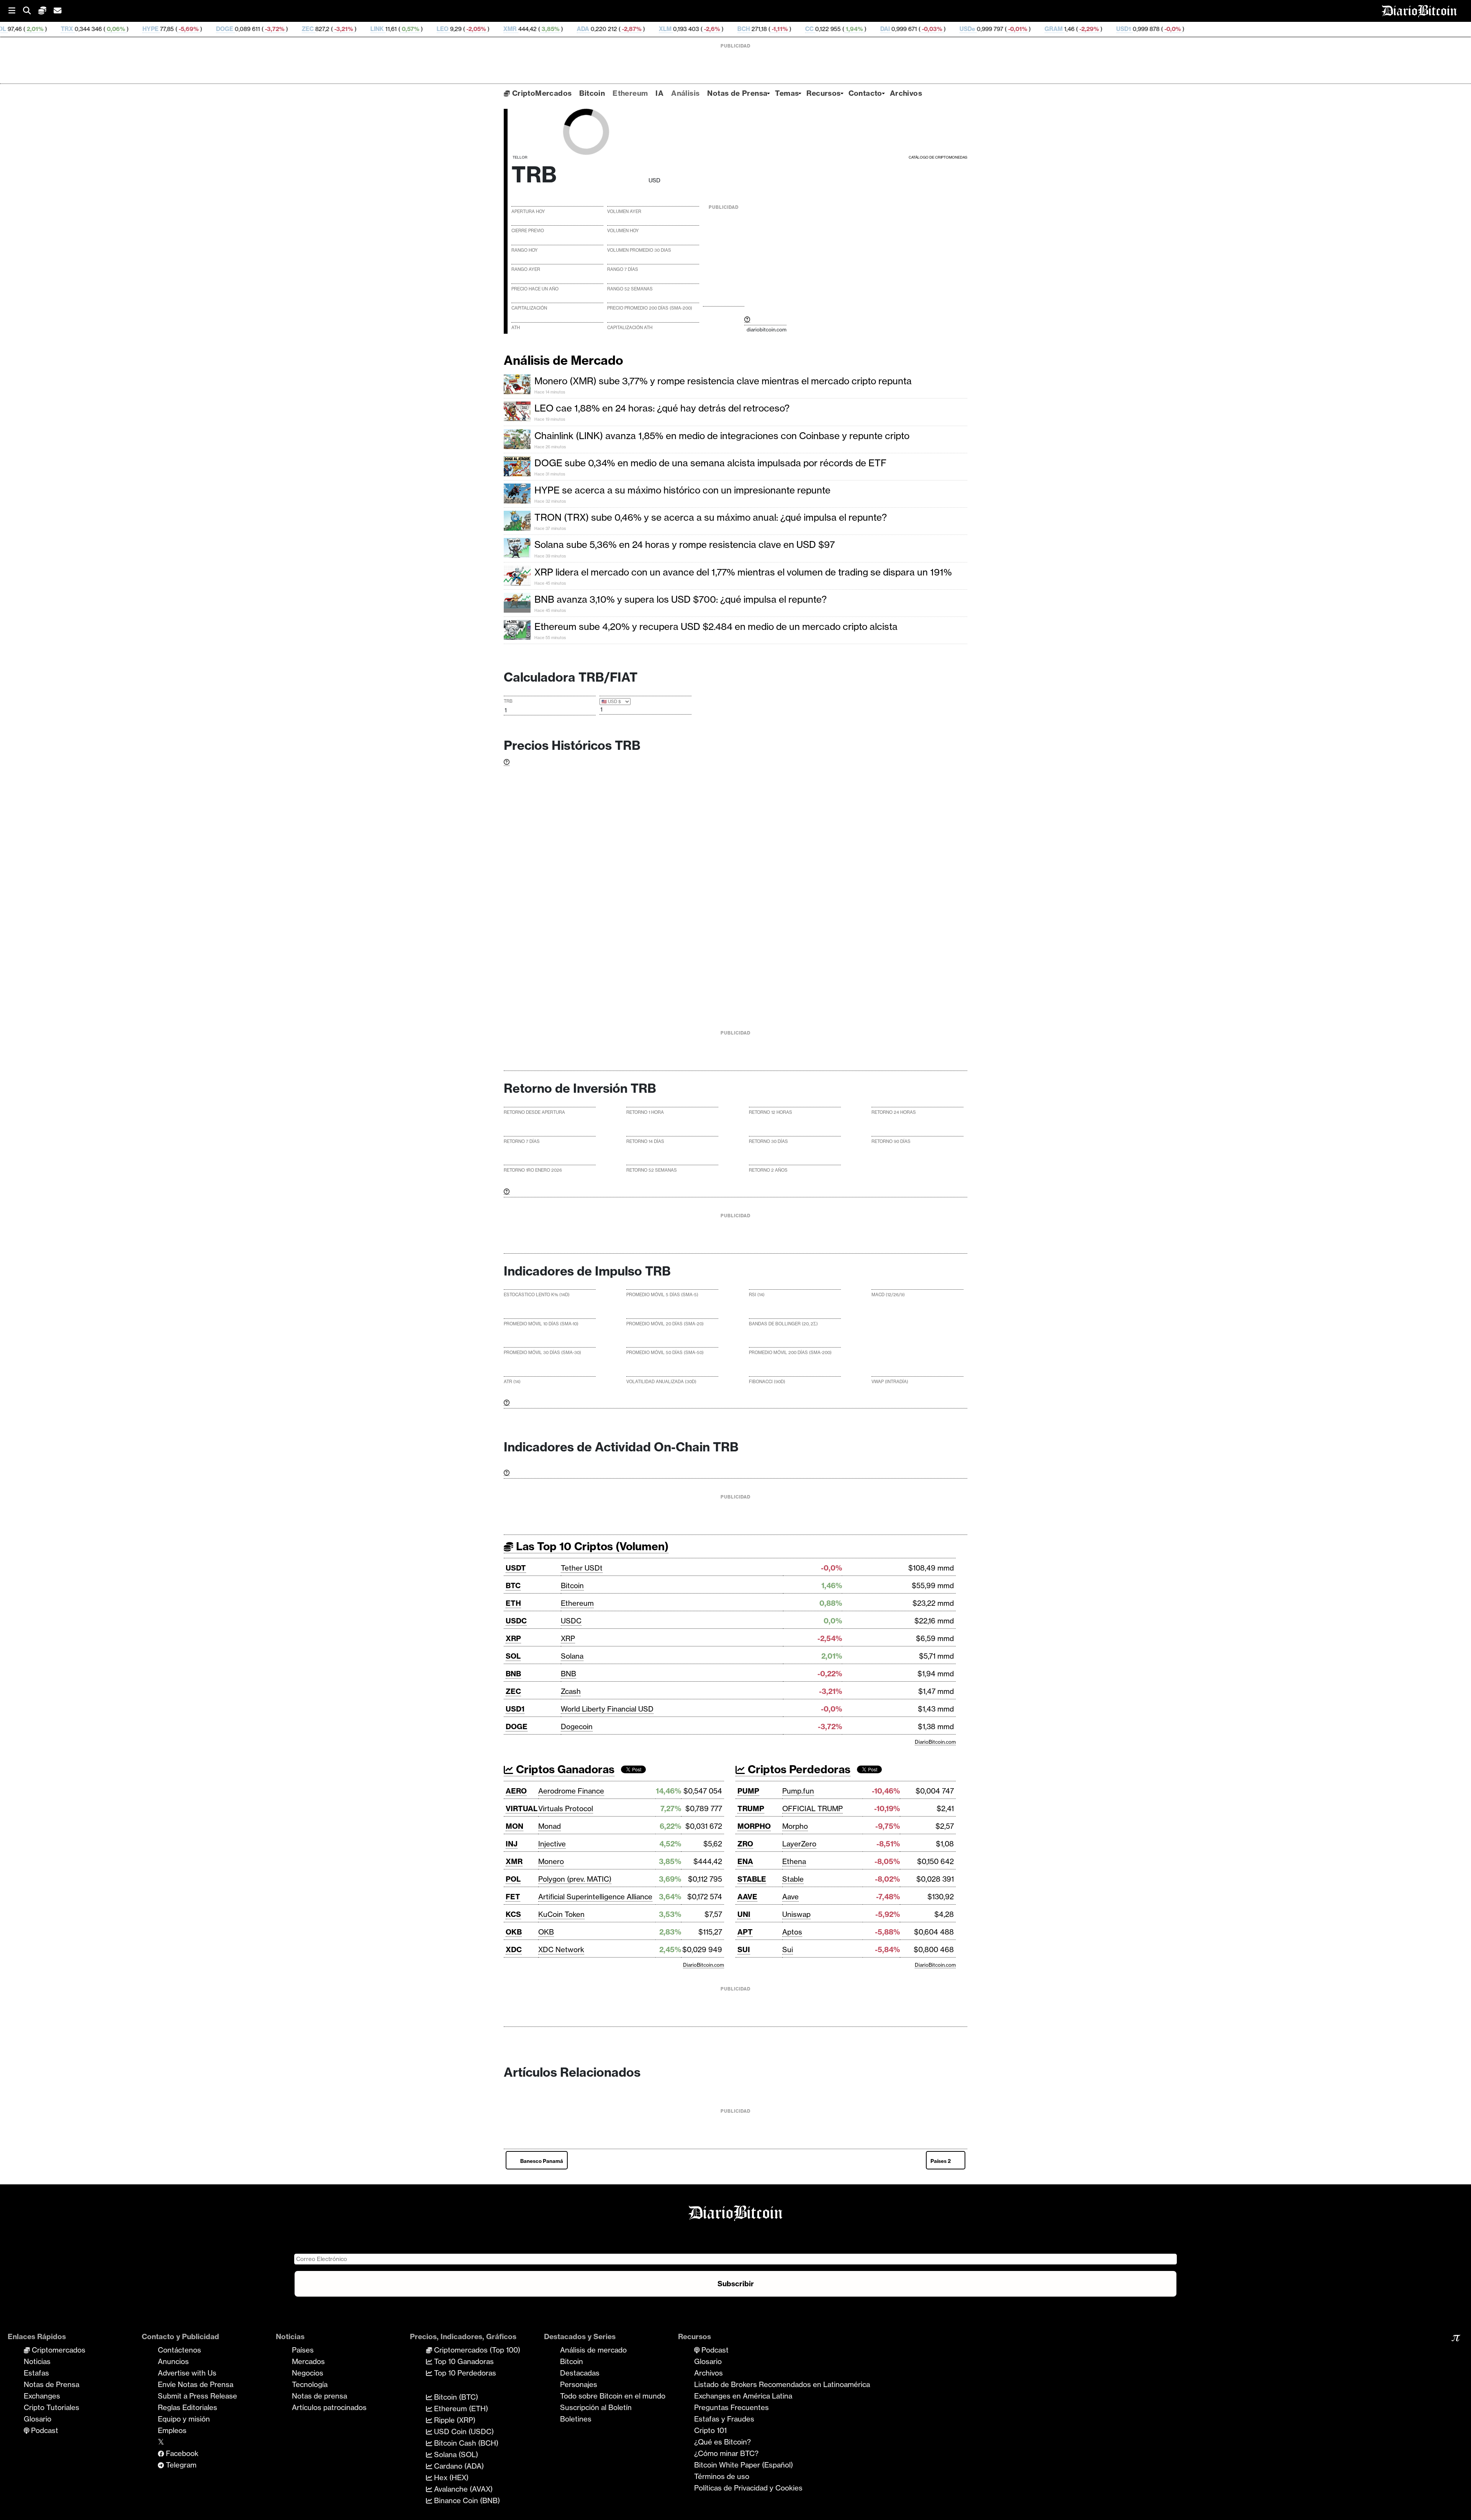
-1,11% (597, 29)
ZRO (745, 1844)
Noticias (37, 2361)
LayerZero (799, 1844)
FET (513, 1897)
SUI (744, 1949)
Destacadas (580, 2373)
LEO (260, 29)
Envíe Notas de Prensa (196, 2384)
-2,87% (449, 29)
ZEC (125, 29)
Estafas (36, 2373)
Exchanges (42, 2396)
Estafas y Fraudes (724, 2419)
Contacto (865, 93)
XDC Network (561, 1949)
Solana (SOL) (455, 2454)
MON (514, 1826)
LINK (195, 29)
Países (303, 2350)
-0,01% (835, 29)
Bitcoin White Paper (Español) (744, 2465)
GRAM (871, 29)
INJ (512, 1844)
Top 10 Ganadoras (463, 2361)
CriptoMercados (541, 93)
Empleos (172, 2430)
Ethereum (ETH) (460, 2409)
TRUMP (751, 1808)
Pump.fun (798, 1791)
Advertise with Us (187, 2373)
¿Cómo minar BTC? (726, 2453)
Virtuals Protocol (566, 1808)
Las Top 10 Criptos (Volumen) (591, 1546)
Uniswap (796, 1914)
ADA (401, 29)
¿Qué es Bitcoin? (722, 2442)
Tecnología (310, 2384)
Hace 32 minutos (550, 501)
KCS (513, 1914)
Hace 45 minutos (550, 583)
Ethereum (630, 93)
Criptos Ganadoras (564, 1769)
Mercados (308, 2361)
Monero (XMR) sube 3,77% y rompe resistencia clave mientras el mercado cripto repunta (723, 381)
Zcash (571, 1691)
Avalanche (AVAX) (462, 2489)
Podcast (44, 2430)
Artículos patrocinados (329, 2407)
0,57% (228, 29)
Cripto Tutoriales (52, 2407)
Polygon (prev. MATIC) (575, 1879)
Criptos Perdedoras (798, 1769)
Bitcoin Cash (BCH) (465, 2443)
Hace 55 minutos (550, 638)
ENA (745, 1861)
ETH (513, 1603)
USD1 (941, 29)
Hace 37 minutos (550, 529)
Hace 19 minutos (550, 419)
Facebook (181, 2453)
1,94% (671, 29)
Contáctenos (179, 2350)
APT (745, 1932)
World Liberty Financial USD (607, 1709)
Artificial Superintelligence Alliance (595, 1897)
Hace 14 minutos (550, 392)
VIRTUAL (522, 1808)
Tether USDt (582, 1568)
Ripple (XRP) (454, 2420)
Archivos (906, 93)
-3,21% (161, 29)
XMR (328, 29)
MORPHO (754, 1826)
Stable (793, 1879)
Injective (552, 1844)
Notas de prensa (319, 2396)
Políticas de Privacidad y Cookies (748, 2488)
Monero (551, 1861)
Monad (550, 1826)
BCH (561, 29)
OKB (514, 1932)
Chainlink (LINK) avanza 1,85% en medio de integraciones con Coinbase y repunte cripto (722, 436)
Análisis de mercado (593, 2350)
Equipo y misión (184, 2419)
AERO (516, 1791)
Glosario (38, 2419)
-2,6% (529, 29)
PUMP (748, 1791)
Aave (790, 1897)
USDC (516, 1621)
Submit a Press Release (197, 2396)
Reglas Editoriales (188, 2407)
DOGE (42, 29)
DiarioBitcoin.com (935, 1742)
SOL (513, 1656)
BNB (513, 1674)
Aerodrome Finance (571, 1791)
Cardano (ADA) (458, 2466)
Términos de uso (722, 2476)
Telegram (180, 2465)
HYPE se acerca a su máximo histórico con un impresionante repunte (682, 490)
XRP (513, 1638)
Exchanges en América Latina (743, 2396)
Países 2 (941, 2161)
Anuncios (173, 2361)
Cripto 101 (710, 2430)
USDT (516, 1568)
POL (513, 1879)
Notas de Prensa (737, 93)
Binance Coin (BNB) (466, 2500)
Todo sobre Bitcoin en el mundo (613, 2396)
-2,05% (293, 29)
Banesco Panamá (542, 2161)
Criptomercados (58, 2350)
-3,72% (92, 29)
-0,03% (749, 29)
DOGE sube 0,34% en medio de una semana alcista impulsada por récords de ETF (710, 463)
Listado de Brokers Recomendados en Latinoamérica (782, 2384)
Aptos (792, 1932)
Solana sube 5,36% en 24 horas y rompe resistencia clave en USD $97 (685, 544)
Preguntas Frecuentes (731, 2407)
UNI (744, 1914)
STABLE (752, 1879)
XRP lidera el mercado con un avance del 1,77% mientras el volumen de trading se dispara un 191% (743, 572)
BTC (513, 1585)
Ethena (794, 1861)
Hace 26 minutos (550, 447)
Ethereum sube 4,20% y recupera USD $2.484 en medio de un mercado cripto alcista (716, 626)
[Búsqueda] (31, 11)
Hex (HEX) (450, 2477)
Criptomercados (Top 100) (476, 2350)
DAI (703, 29)
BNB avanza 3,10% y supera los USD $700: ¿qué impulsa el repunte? (681, 599)
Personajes (579, 2384)
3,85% (368, 29)
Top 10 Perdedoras (464, 2373)
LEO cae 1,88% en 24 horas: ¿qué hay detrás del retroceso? (662, 408)
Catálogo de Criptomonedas (938, 157)
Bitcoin (592, 93)
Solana (572, 1656)
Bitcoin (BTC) (455, 2397)
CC (627, 29)
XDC (514, 1949)
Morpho (795, 1826)
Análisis (685, 93)
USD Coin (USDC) (463, 2431)
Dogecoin (577, 1726)
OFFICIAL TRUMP (812, 1808)
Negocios (308, 2373)
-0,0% (990, 29)
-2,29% (906, 29)
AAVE (747, 1897)
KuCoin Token (561, 1914)
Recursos (823, 93)
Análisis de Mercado (564, 360)
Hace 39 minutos (550, 556)
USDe (785, 29)
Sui (788, 1949)
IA (659, 93)
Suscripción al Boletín (596, 2407)
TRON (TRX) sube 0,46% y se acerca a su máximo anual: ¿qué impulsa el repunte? (711, 517)
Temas (787, 93)
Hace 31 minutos (550, 474)
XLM (483, 29)
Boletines (576, 2419)
